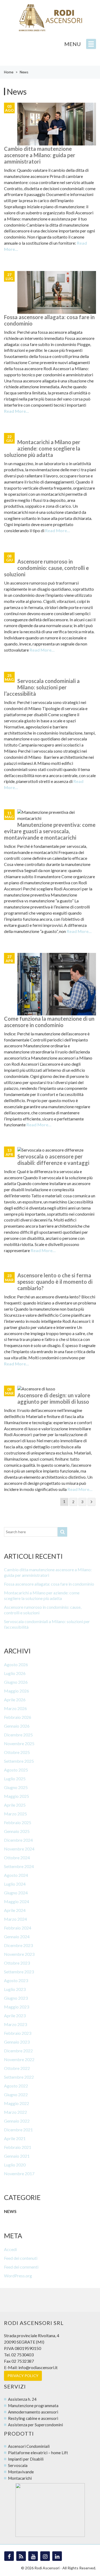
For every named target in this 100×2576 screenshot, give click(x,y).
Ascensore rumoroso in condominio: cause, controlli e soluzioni (46, 568)
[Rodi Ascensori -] (50, 18)
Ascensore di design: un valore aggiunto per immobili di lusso (54, 1398)
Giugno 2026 (16, 1682)
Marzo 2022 (15, 2112)
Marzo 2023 (15, 2024)
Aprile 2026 (15, 1700)
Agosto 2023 (16, 1980)
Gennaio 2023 (17, 2042)
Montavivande (21, 2472)
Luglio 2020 (15, 2165)
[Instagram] (45, 2556)
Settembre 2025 (19, 1761)
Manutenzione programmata (33, 2406)
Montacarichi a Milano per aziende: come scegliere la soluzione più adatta (42, 448)
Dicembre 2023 (18, 1945)
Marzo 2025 (15, 1814)
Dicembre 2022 (18, 2051)
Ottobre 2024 (17, 1858)
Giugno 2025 (16, 1787)
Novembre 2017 (19, 2173)
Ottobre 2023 (17, 1963)
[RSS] (21, 2556)
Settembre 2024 (19, 1866)
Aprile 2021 (15, 2138)
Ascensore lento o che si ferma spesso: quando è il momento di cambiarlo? (55, 1282)
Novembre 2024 (19, 1849)
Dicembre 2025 (18, 1735)
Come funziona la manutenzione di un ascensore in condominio (49, 1022)
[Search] (62, 1532)
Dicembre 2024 (18, 1840)
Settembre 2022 (19, 2077)
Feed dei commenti (21, 2267)
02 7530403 (22, 2355)
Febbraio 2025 (18, 1822)
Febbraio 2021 (18, 2147)
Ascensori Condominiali (29, 2446)
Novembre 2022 (19, 2059)
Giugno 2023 (16, 1998)
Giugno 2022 (16, 2094)
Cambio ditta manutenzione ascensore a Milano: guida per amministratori (40, 155)
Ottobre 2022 (17, 2068)
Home (9, 72)
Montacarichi (20, 2478)
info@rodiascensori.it (38, 2367)
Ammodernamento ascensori (33, 2412)
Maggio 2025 (17, 1796)
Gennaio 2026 (17, 1726)
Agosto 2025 (16, 1770)
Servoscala (18, 2465)
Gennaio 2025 (17, 1831)
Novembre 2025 (19, 1743)
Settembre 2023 (19, 1972)
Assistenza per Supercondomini (35, 2425)
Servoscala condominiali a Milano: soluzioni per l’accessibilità (42, 687)
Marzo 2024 (15, 1919)
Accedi (10, 2249)
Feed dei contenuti (21, 2258)
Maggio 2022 (17, 2103)
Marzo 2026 (15, 1708)
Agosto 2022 (16, 2086)
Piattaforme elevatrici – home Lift (38, 2453)
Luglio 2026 (15, 1673)
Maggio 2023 (17, 2007)
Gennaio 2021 (17, 2156)
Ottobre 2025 (17, 1752)
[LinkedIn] (57, 2556)
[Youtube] (33, 2556)
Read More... (17, 411)
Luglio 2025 (15, 1779)
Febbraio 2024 (18, 1928)
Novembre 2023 (19, 1954)
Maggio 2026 (17, 1691)
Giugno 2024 (16, 1893)
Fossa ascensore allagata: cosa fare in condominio (49, 1584)
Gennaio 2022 (17, 2121)
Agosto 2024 (16, 1875)
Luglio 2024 (15, 1884)
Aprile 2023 (15, 2016)
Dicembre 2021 (18, 2130)
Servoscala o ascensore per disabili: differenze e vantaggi (53, 1160)
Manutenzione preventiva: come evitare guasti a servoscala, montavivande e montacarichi (50, 831)
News (10, 2211)
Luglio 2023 (15, 1989)
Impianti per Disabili (26, 2459)
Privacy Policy (23, 2376)
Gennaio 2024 (17, 1937)
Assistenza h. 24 (22, 2399)
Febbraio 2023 (18, 2033)
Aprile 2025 (15, 1805)
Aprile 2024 (15, 1910)
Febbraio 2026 (18, 1717)
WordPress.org (18, 2276)
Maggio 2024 (17, 1901)
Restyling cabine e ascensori (33, 2418)
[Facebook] (9, 2556)
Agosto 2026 (16, 1664)
